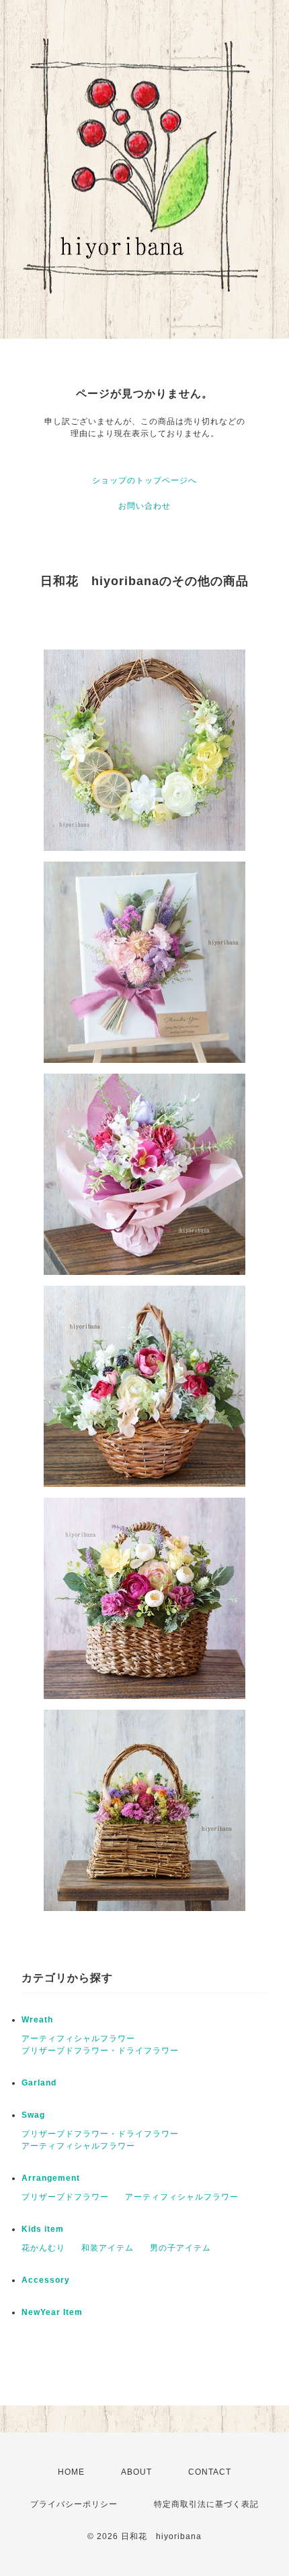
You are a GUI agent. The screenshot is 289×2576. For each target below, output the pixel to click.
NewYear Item (52, 2312)
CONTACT (210, 2472)
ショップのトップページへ (144, 480)
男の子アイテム (180, 2248)
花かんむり (43, 2248)
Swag (33, 2115)
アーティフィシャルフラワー (78, 2039)
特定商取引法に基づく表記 (206, 2504)
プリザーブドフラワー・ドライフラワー (100, 2051)
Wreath (37, 2020)
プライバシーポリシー (74, 2504)
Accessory (46, 2280)
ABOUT (136, 2472)
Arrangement (51, 2178)
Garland (39, 2083)
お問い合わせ (144, 506)
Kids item (43, 2229)
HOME (71, 2472)
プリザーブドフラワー (65, 2197)
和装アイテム (108, 2248)
